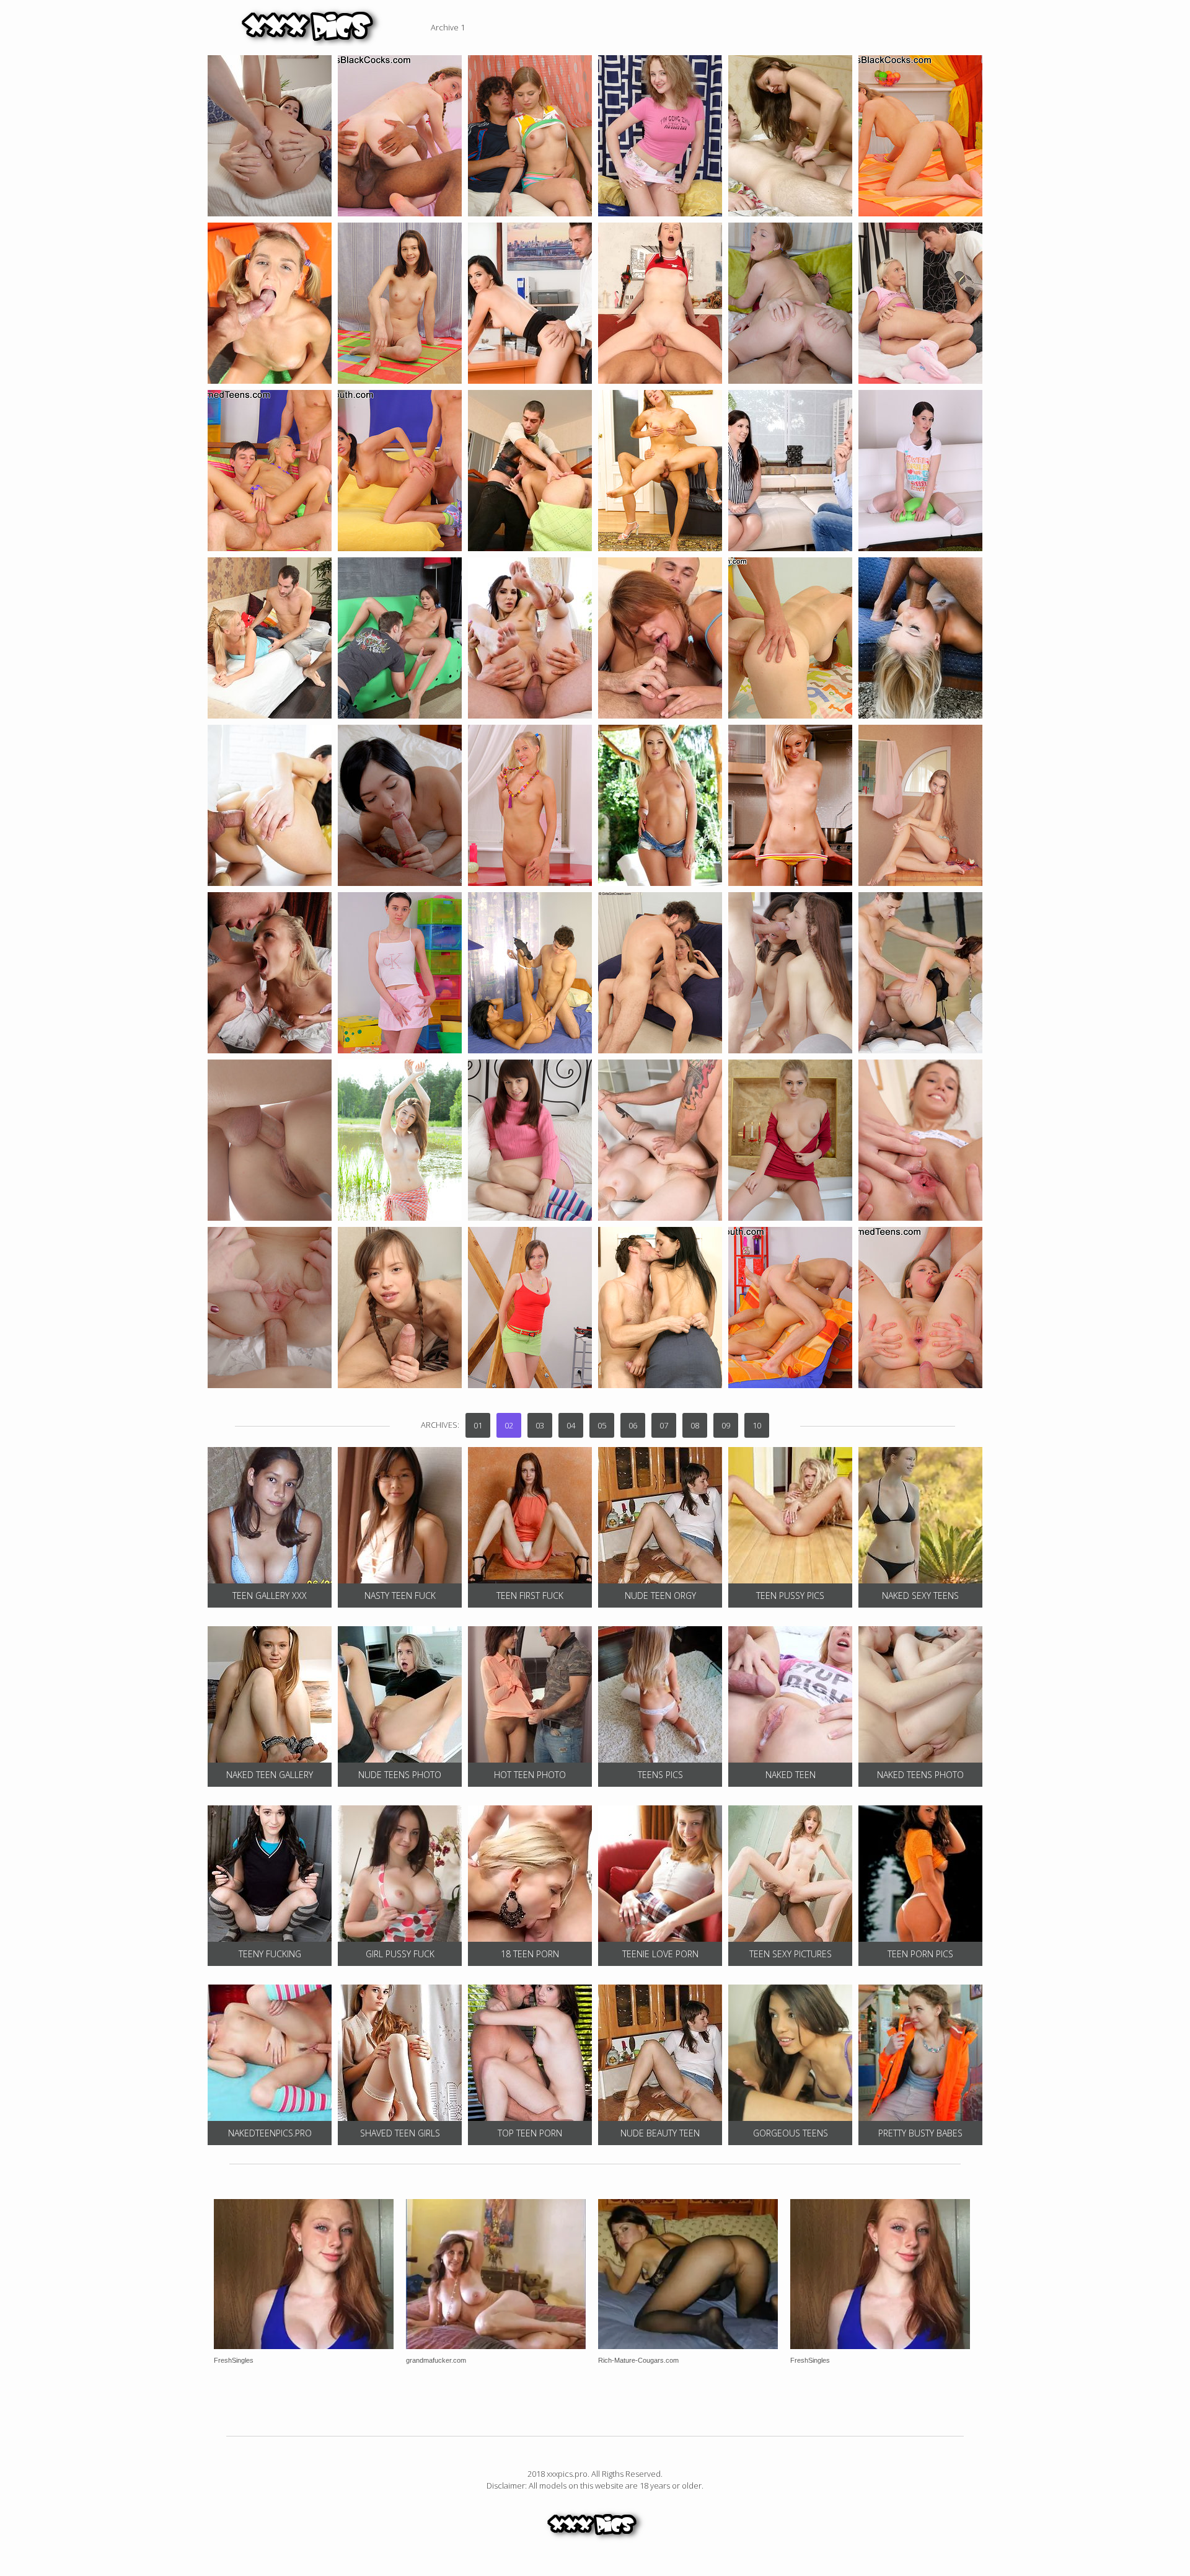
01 (478, 1425)
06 (633, 1425)
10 (757, 1425)
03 (540, 1425)
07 (664, 1425)
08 (695, 1425)
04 (571, 1425)
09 (726, 1425)
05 (602, 1425)
